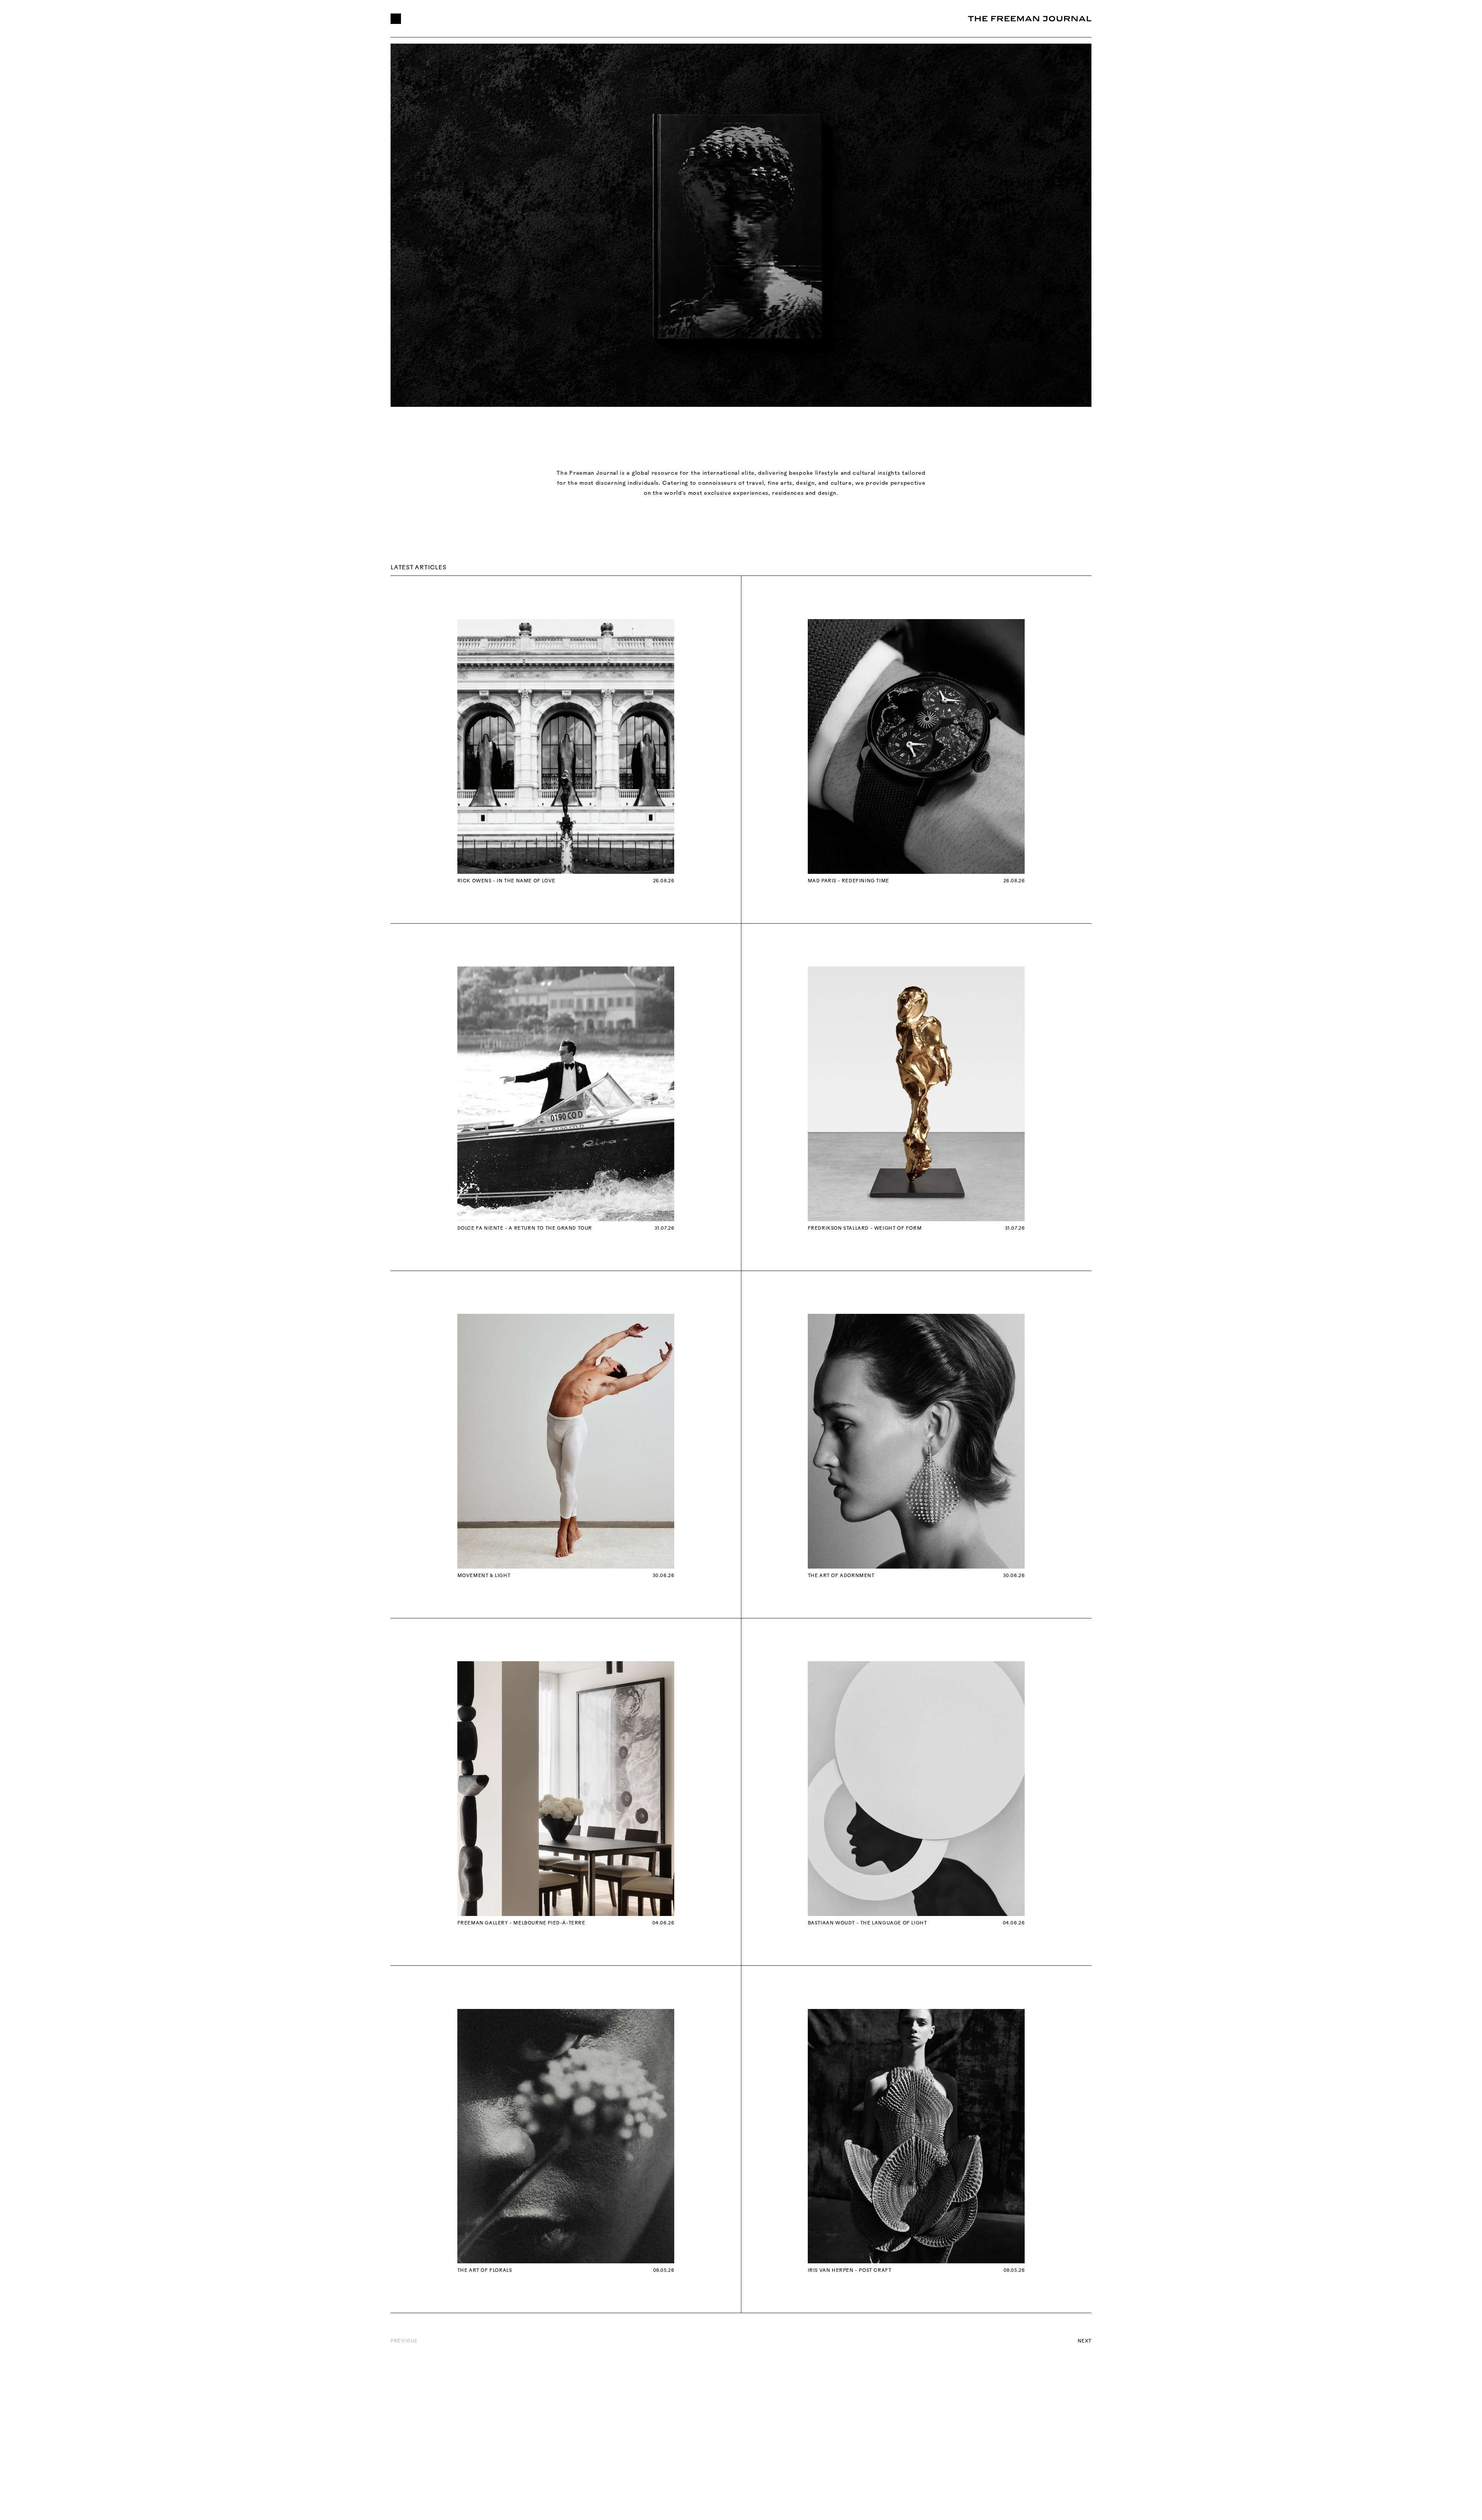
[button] (396, 19)
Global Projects (450, 19)
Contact (673, 19)
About (508, 19)
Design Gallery (564, 19)
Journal (623, 19)
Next (1084, 2341)
